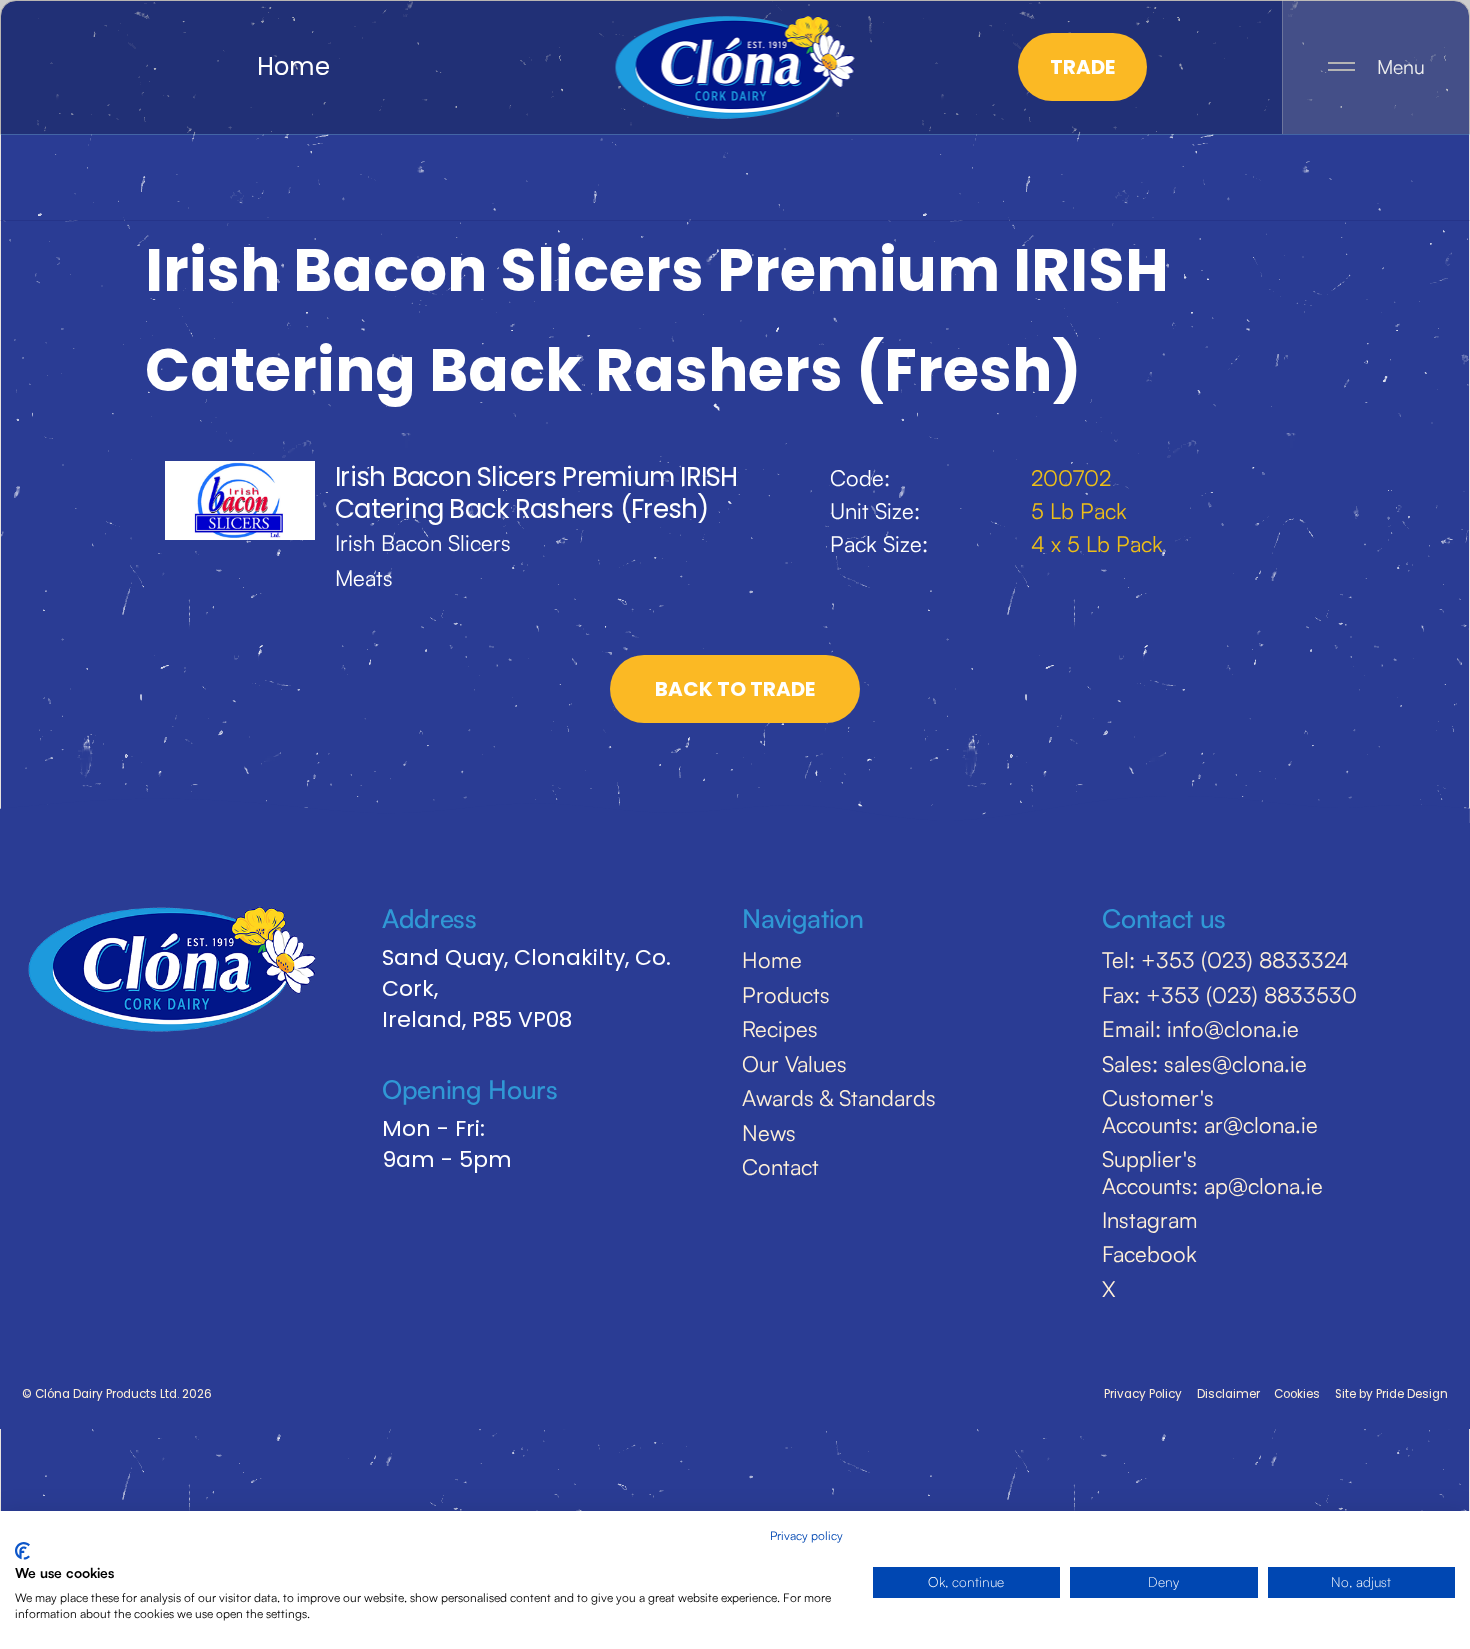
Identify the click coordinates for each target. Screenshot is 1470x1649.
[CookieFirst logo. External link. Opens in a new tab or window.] (22, 1551)
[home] (735, 67)
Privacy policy (806, 1535)
